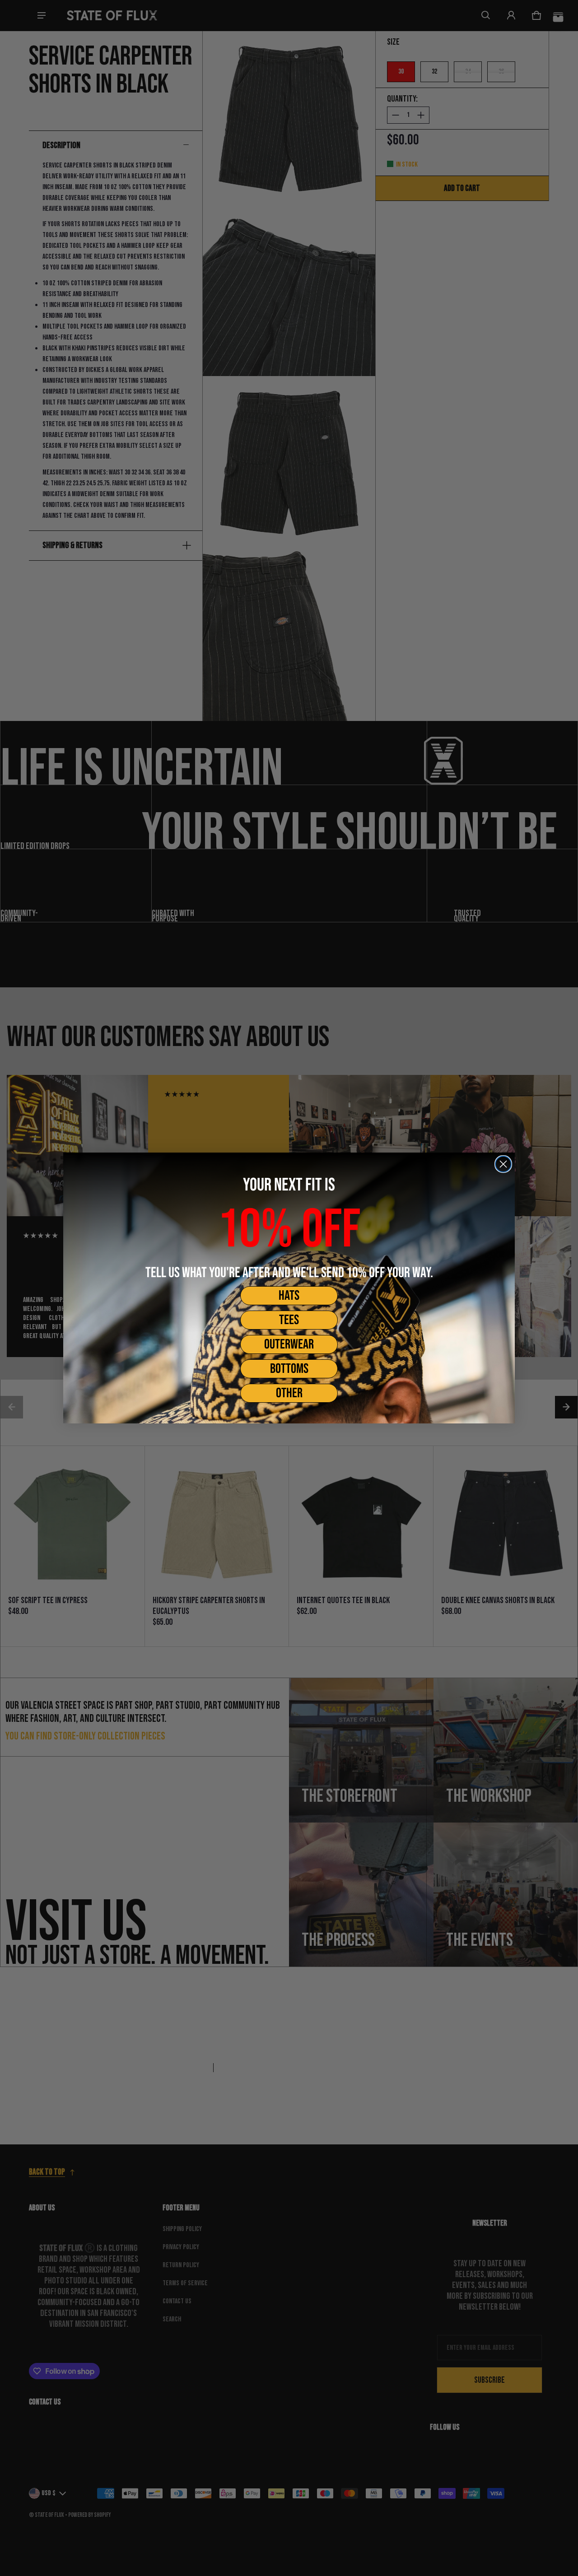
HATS (289, 1296)
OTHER (289, 1393)
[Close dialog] (503, 1164)
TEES (289, 1320)
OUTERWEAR (289, 1344)
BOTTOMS (289, 1369)
